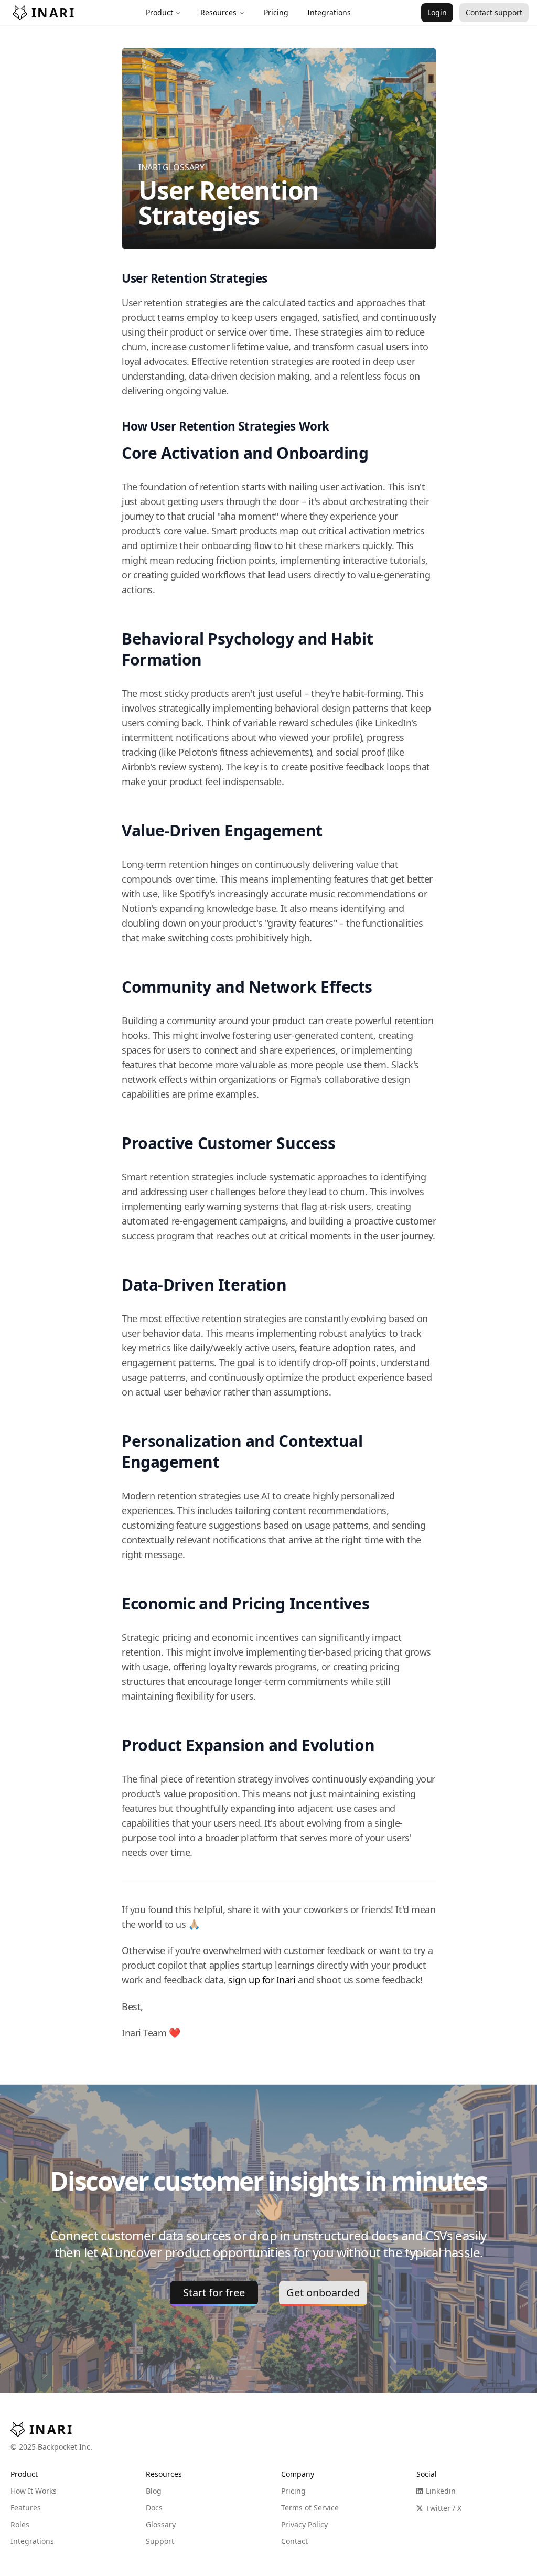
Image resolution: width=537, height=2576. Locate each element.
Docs (154, 2508)
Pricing (293, 2491)
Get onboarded (323, 2293)
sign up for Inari (262, 1980)
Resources (218, 12)
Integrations (32, 2541)
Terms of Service (310, 2508)
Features (26, 2508)
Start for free (214, 2293)
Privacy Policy (304, 2524)
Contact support (494, 12)
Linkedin (441, 2491)
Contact (294, 2541)
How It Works (34, 2491)
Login (437, 12)
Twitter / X (444, 2508)
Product (159, 12)
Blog (154, 2491)
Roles (20, 2524)
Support (160, 2541)
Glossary (161, 2524)
